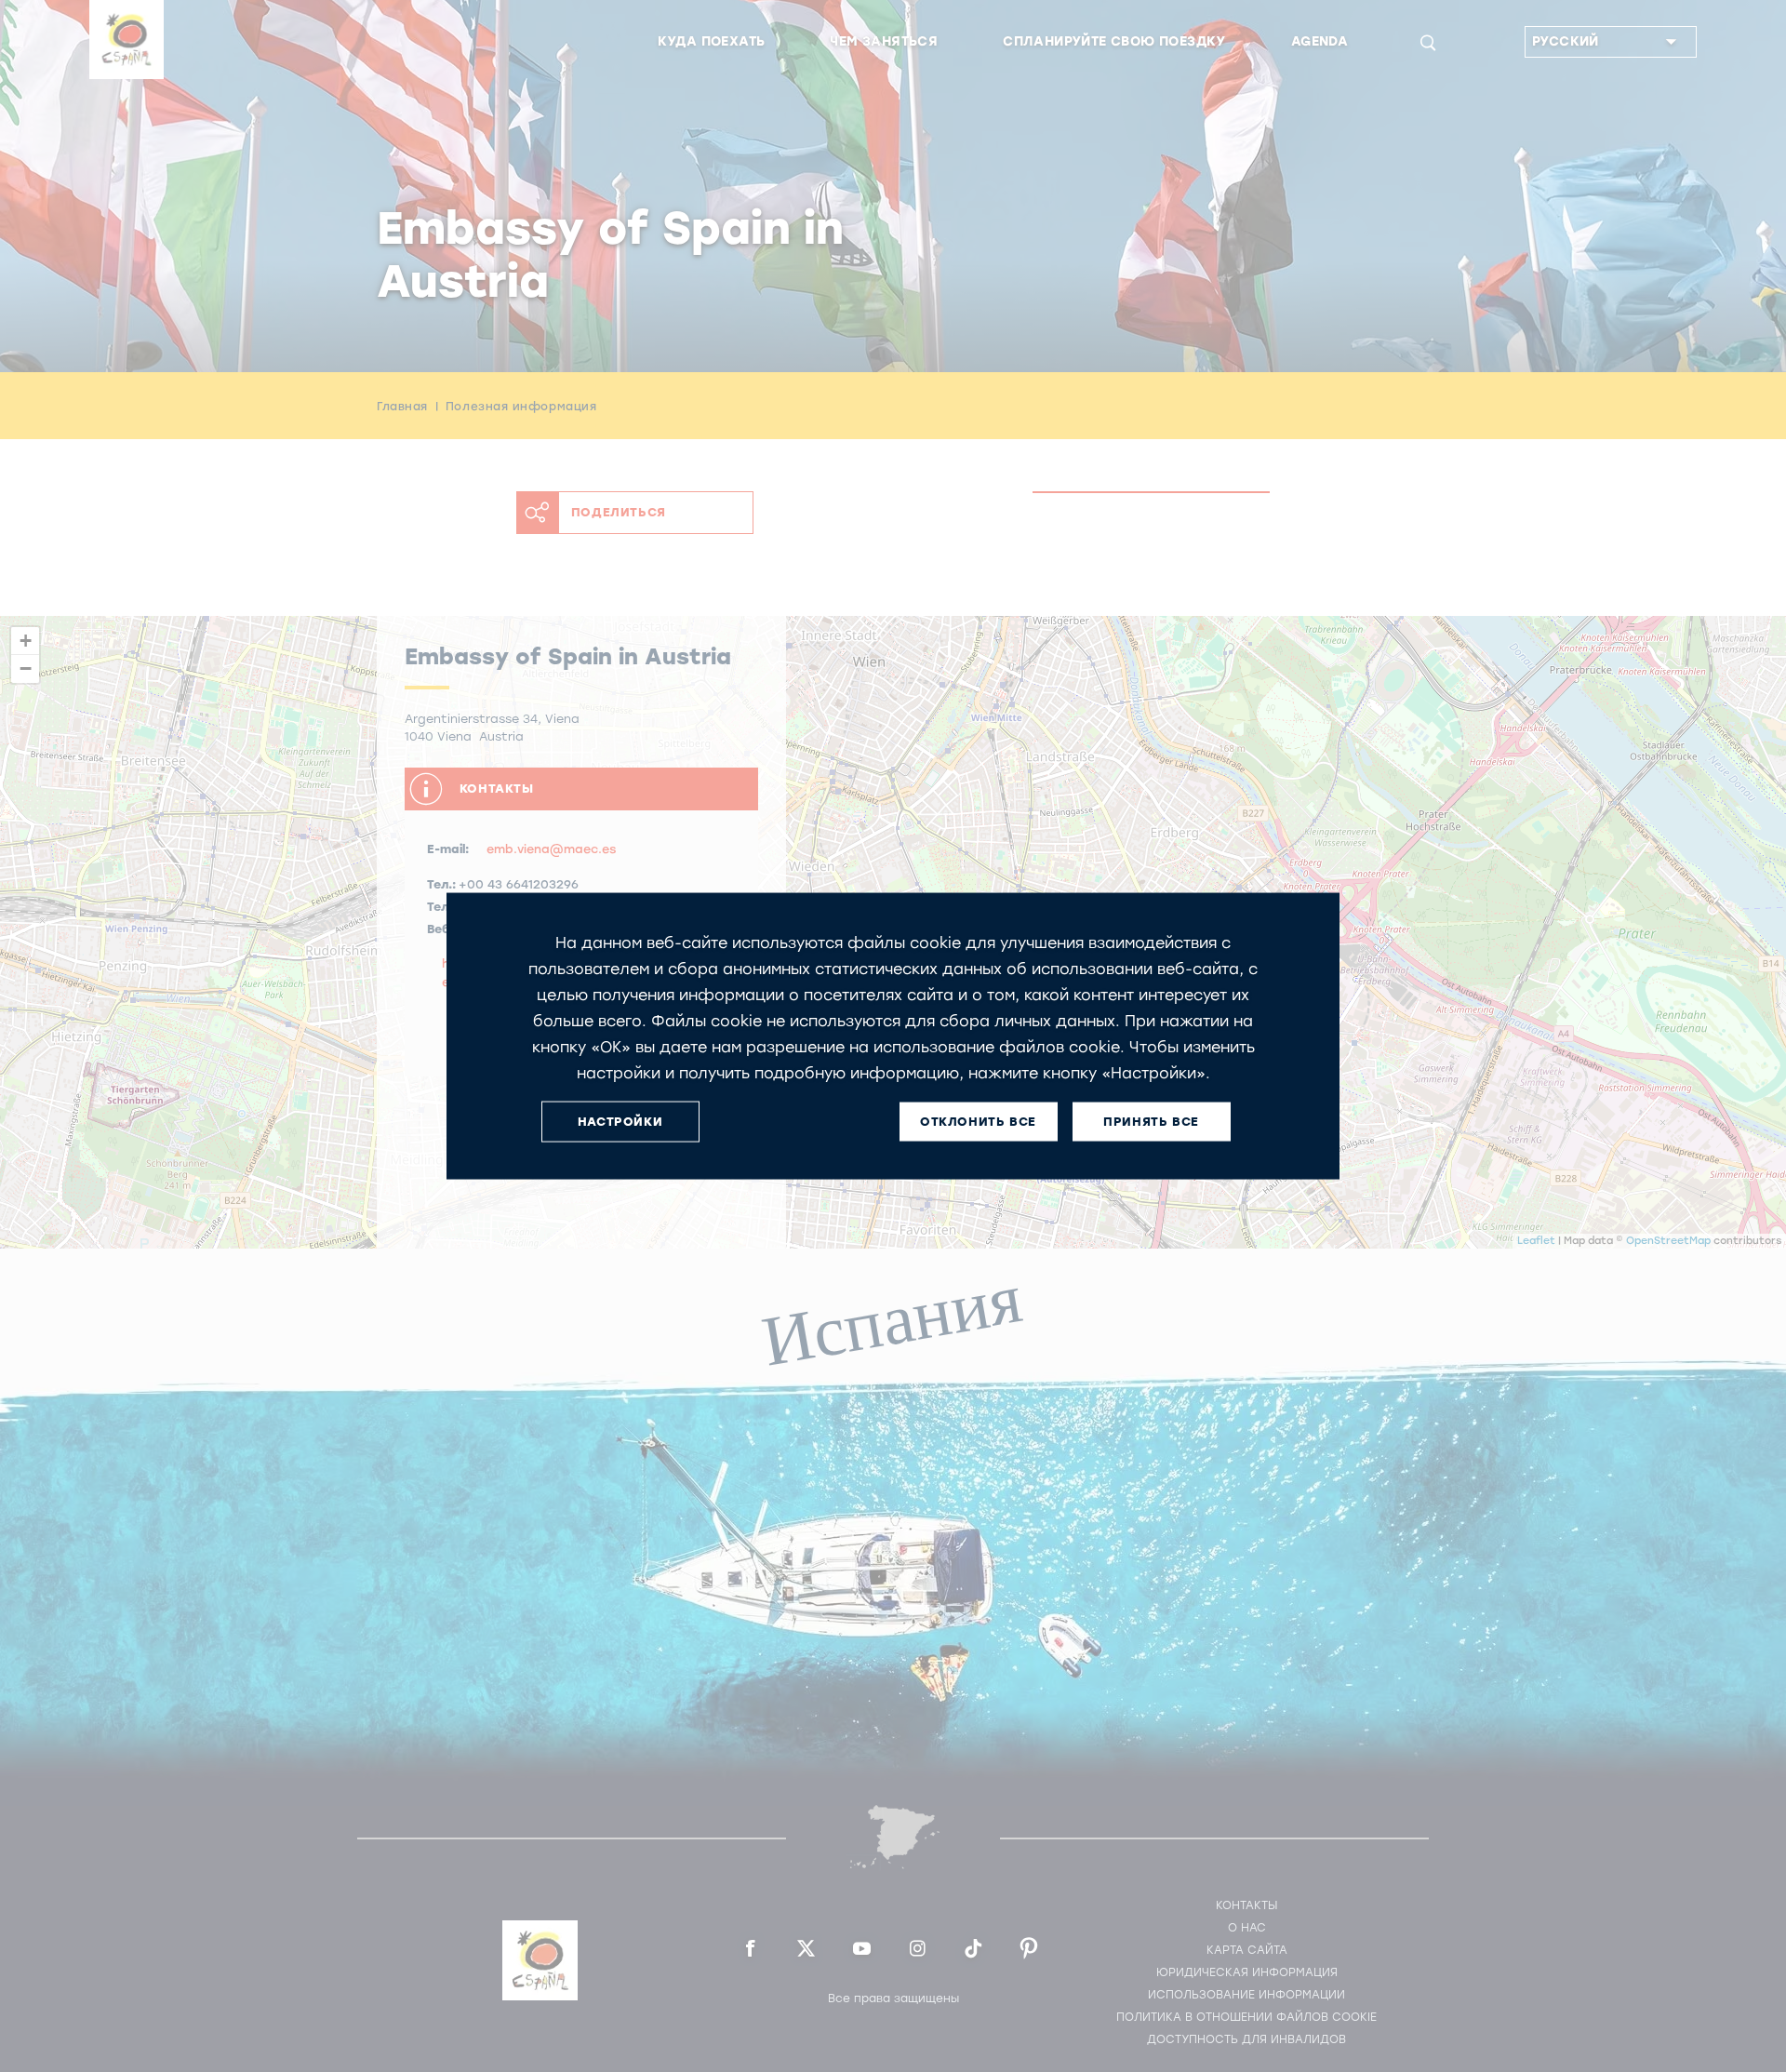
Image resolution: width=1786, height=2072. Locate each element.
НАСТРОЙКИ (620, 1122)
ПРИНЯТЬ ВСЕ (1151, 1122)
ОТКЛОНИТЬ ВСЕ (978, 1122)
